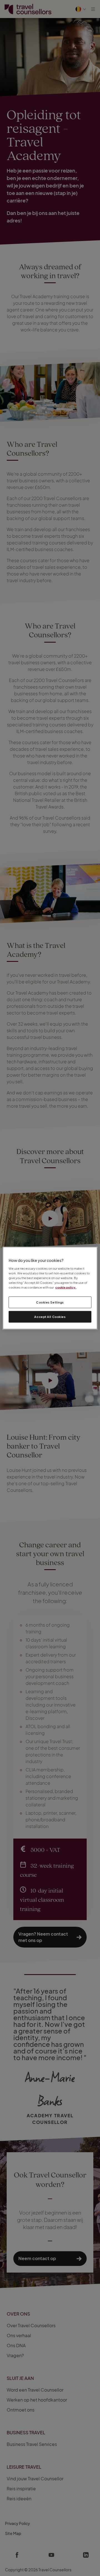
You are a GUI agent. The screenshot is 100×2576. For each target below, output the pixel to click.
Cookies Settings (50, 1302)
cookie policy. (66, 1287)
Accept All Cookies (50, 1316)
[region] (50, 1288)
